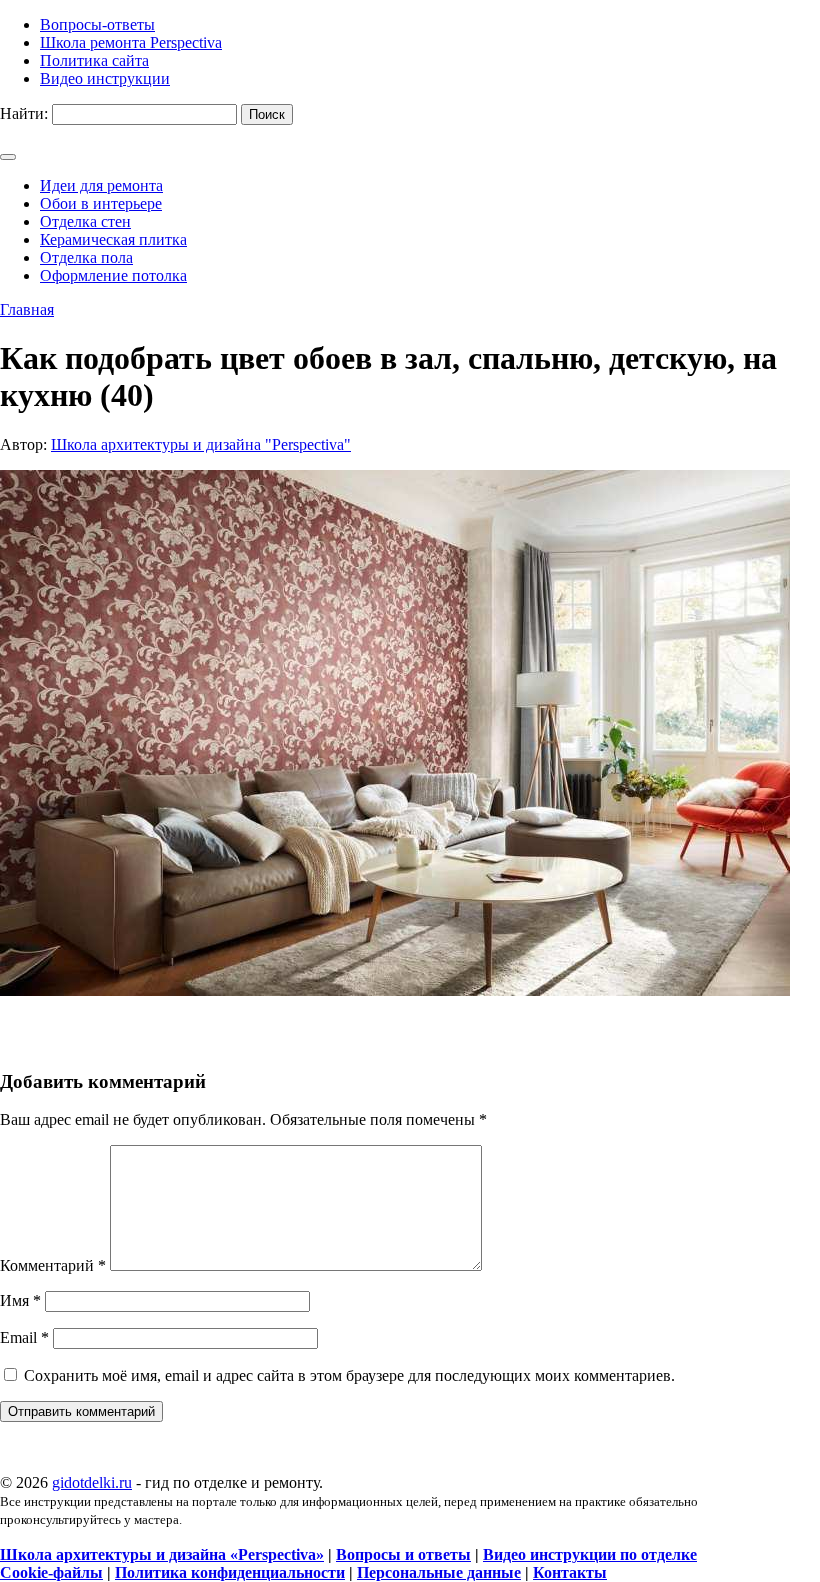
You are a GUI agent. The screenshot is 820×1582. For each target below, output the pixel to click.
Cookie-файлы (51, 1572)
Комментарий (53, 1265)
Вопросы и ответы (403, 1554)
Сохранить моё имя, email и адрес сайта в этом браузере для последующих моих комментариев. (349, 1375)
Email (24, 1337)
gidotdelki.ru (92, 1482)
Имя (20, 1300)
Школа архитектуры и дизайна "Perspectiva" (201, 444)
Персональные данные (439, 1572)
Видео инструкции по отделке (590, 1554)
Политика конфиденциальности (230, 1572)
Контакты (570, 1572)
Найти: (24, 113)
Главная (27, 309)
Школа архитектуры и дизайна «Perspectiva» (162, 1554)
